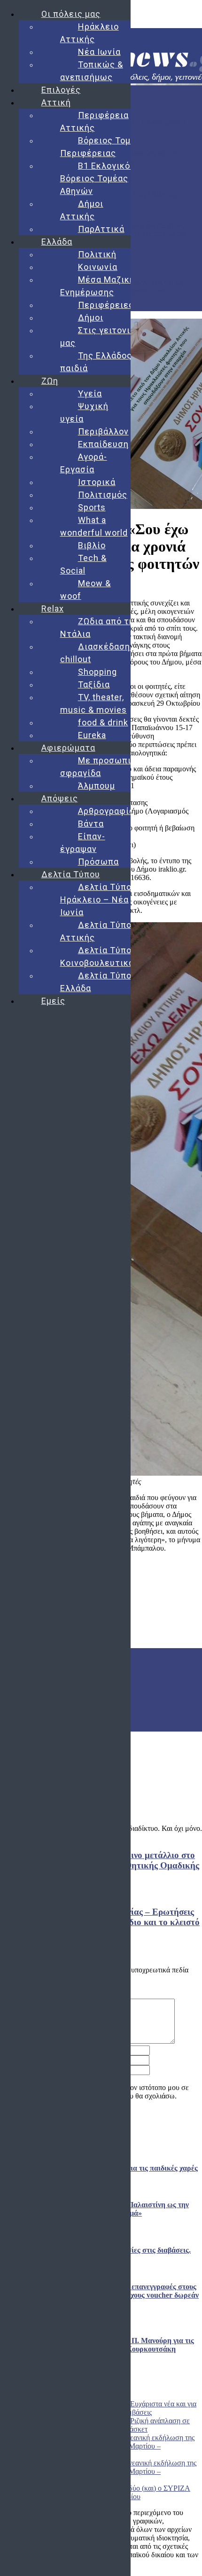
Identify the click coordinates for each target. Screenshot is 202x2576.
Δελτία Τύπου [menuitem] (71, 874)
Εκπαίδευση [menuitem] (103, 444)
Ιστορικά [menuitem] (97, 482)
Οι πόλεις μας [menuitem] (71, 14)
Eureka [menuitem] (92, 735)
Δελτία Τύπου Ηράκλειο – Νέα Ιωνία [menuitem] (98, 900)
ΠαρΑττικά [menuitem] (101, 229)
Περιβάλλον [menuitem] (103, 431)
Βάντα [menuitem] (91, 824)
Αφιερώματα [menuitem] (68, 748)
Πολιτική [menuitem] (97, 254)
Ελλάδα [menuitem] (57, 242)
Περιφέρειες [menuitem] (106, 305)
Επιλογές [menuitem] (61, 90)
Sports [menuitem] (92, 507)
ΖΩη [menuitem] (50, 381)
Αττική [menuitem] (56, 102)
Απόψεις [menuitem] (60, 798)
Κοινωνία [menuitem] (98, 267)
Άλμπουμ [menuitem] (97, 786)
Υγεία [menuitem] (90, 393)
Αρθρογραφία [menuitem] (106, 811)
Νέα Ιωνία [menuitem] (99, 52)
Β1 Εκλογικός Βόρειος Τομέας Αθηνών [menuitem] (98, 178)
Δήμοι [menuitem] (91, 317)
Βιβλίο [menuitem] (92, 545)
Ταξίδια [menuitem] (94, 684)
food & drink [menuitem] (103, 722)
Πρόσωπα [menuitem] (98, 862)
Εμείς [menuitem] (53, 1001)
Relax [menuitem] (53, 609)
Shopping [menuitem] (97, 672)
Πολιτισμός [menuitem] (103, 495)
